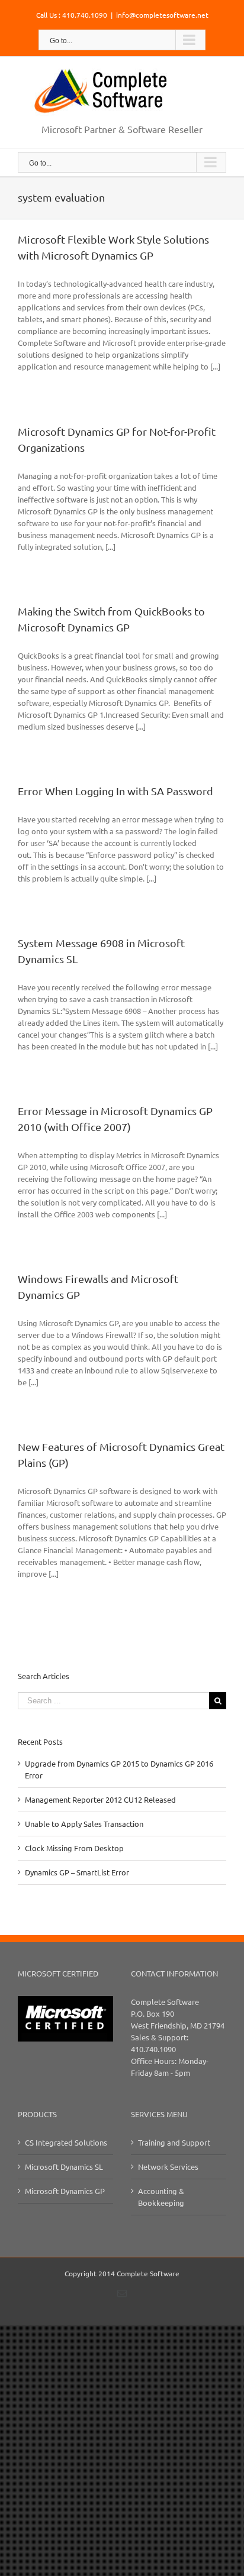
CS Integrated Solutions (66, 2142)
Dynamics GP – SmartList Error (77, 1872)
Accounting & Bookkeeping (161, 2197)
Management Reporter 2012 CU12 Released (100, 1799)
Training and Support (174, 2142)
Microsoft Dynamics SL (64, 2167)
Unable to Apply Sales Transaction (84, 1824)
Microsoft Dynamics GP (65, 2191)
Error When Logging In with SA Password (115, 791)
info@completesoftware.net (162, 15)
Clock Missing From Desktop (74, 1848)
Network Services (168, 2167)
